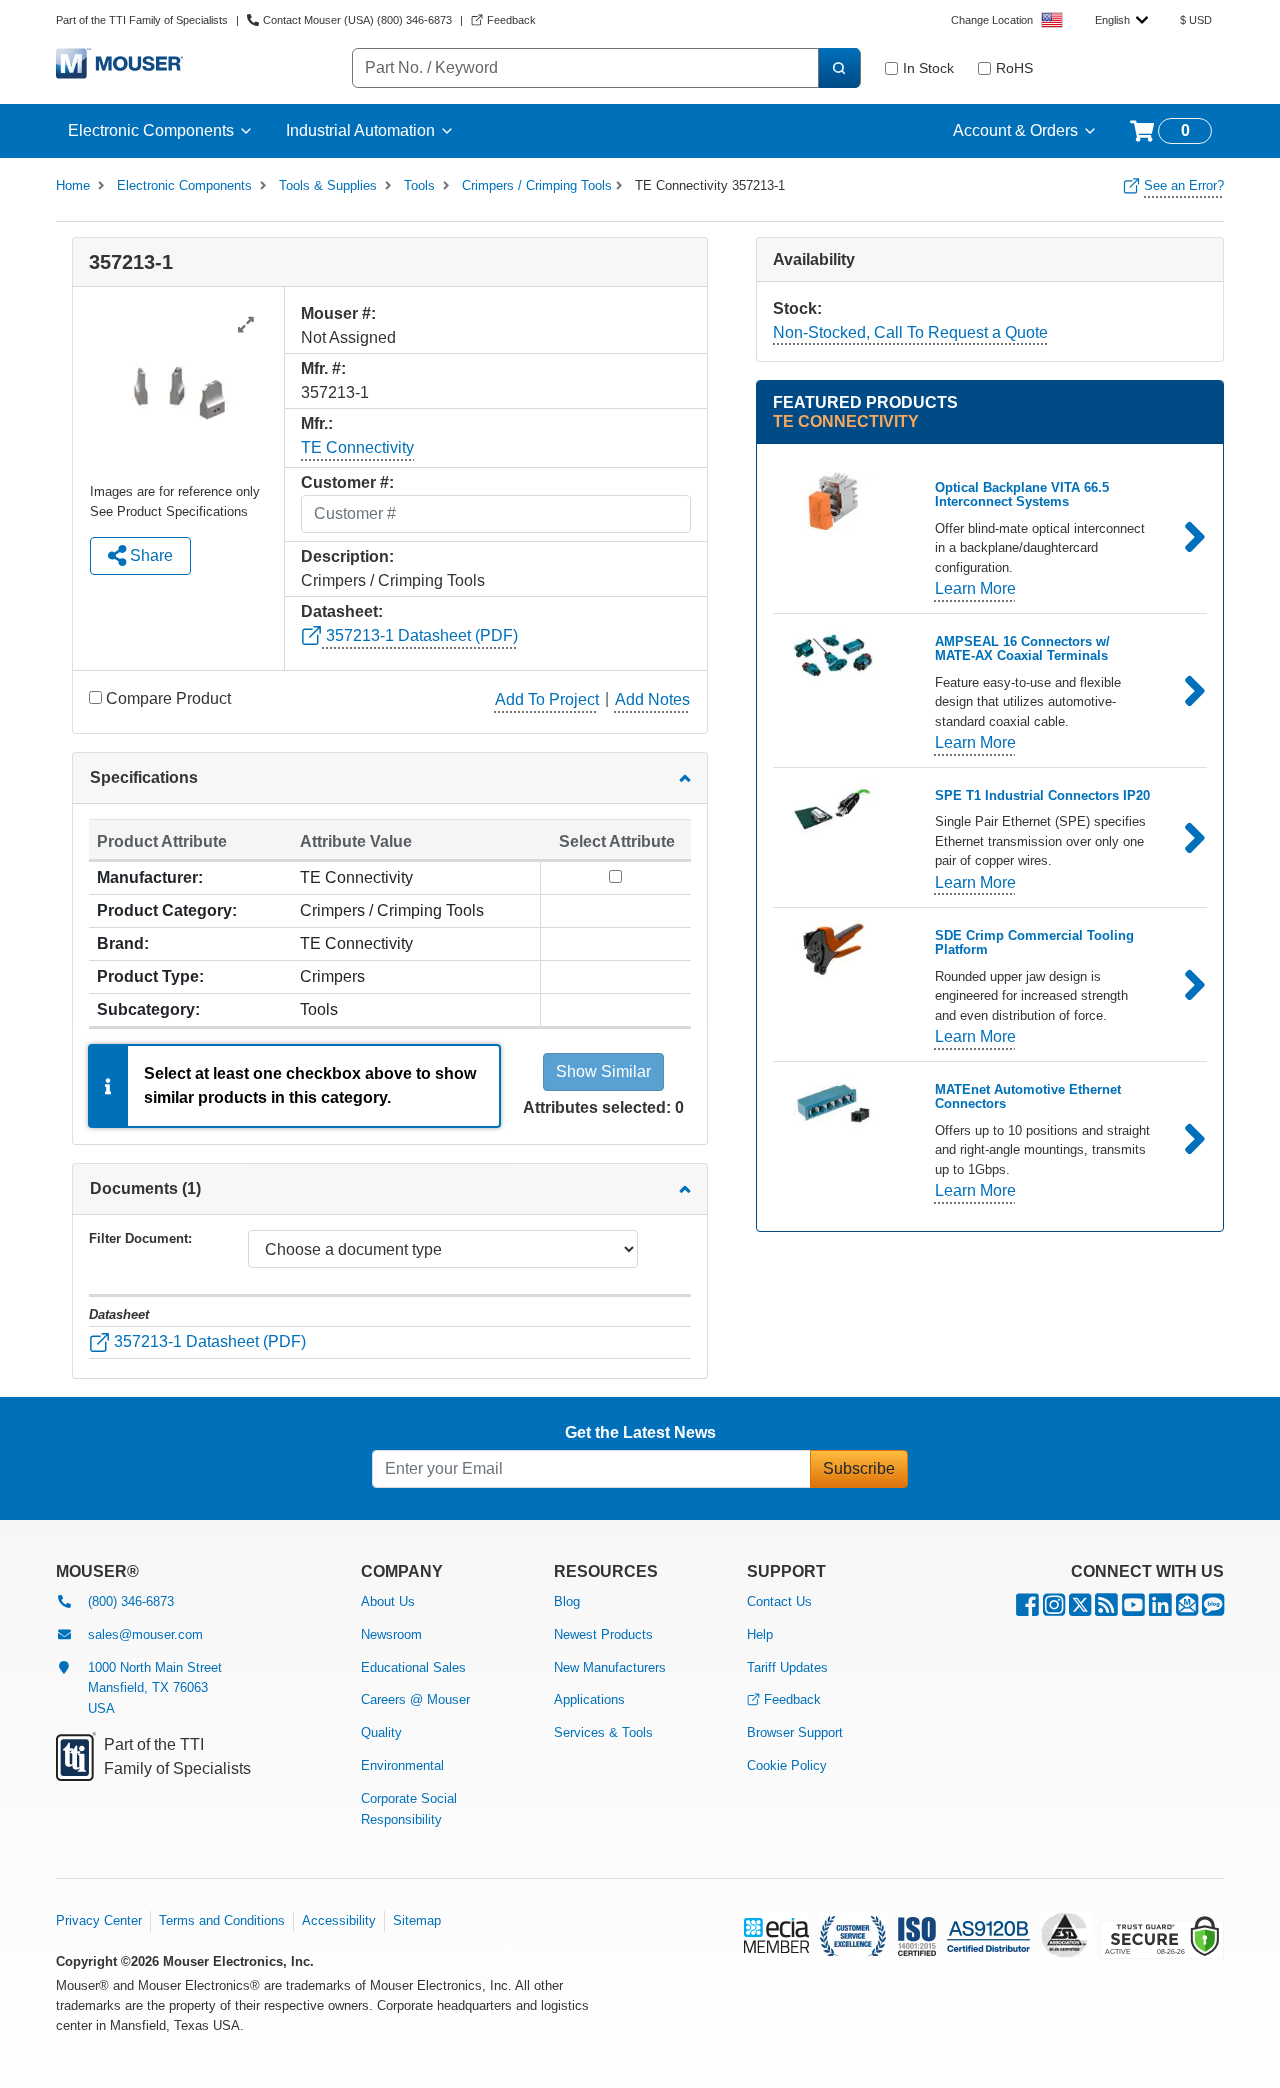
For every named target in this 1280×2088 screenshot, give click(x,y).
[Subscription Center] (1187, 1609)
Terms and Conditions (222, 1920)
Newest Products (603, 1634)
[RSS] (1106, 1609)
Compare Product (168, 698)
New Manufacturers (610, 1667)
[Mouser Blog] (1213, 1609)
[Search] (839, 68)
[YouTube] (1133, 1609)
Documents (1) (145, 1188)
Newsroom (391, 1634)
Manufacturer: (150, 877)
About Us (388, 1601)
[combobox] (1121, 20)
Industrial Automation (360, 130)
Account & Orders (1015, 130)
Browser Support (795, 1732)
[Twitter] (1080, 1609)
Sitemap (417, 1920)
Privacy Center (99, 1920)
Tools (419, 185)
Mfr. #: (323, 368)
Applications (589, 1699)
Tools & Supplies (328, 185)
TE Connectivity (357, 447)
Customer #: (347, 482)
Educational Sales (413, 1667)
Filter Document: (140, 1238)
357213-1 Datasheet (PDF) (420, 635)
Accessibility (339, 1920)
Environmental (402, 1765)
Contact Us (779, 1601)
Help (760, 1634)
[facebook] (1027, 1609)
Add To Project (547, 699)
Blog (567, 1601)
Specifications (144, 777)
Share (149, 555)
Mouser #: (338, 313)
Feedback (792, 1699)
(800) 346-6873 (131, 1601)
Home (73, 185)
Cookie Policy (787, 1765)
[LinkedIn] (1160, 1609)
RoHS (1014, 68)
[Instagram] (1054, 1609)
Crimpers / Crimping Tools (537, 185)
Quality (381, 1732)
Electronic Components (151, 130)
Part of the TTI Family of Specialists (142, 20)
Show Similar (603, 1071)
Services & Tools (603, 1732)
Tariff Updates (787, 1667)
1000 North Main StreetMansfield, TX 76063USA (155, 1688)
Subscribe (859, 1468)
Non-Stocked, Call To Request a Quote (910, 332)
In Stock (928, 68)
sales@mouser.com (145, 1634)
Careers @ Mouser (415, 1699)
